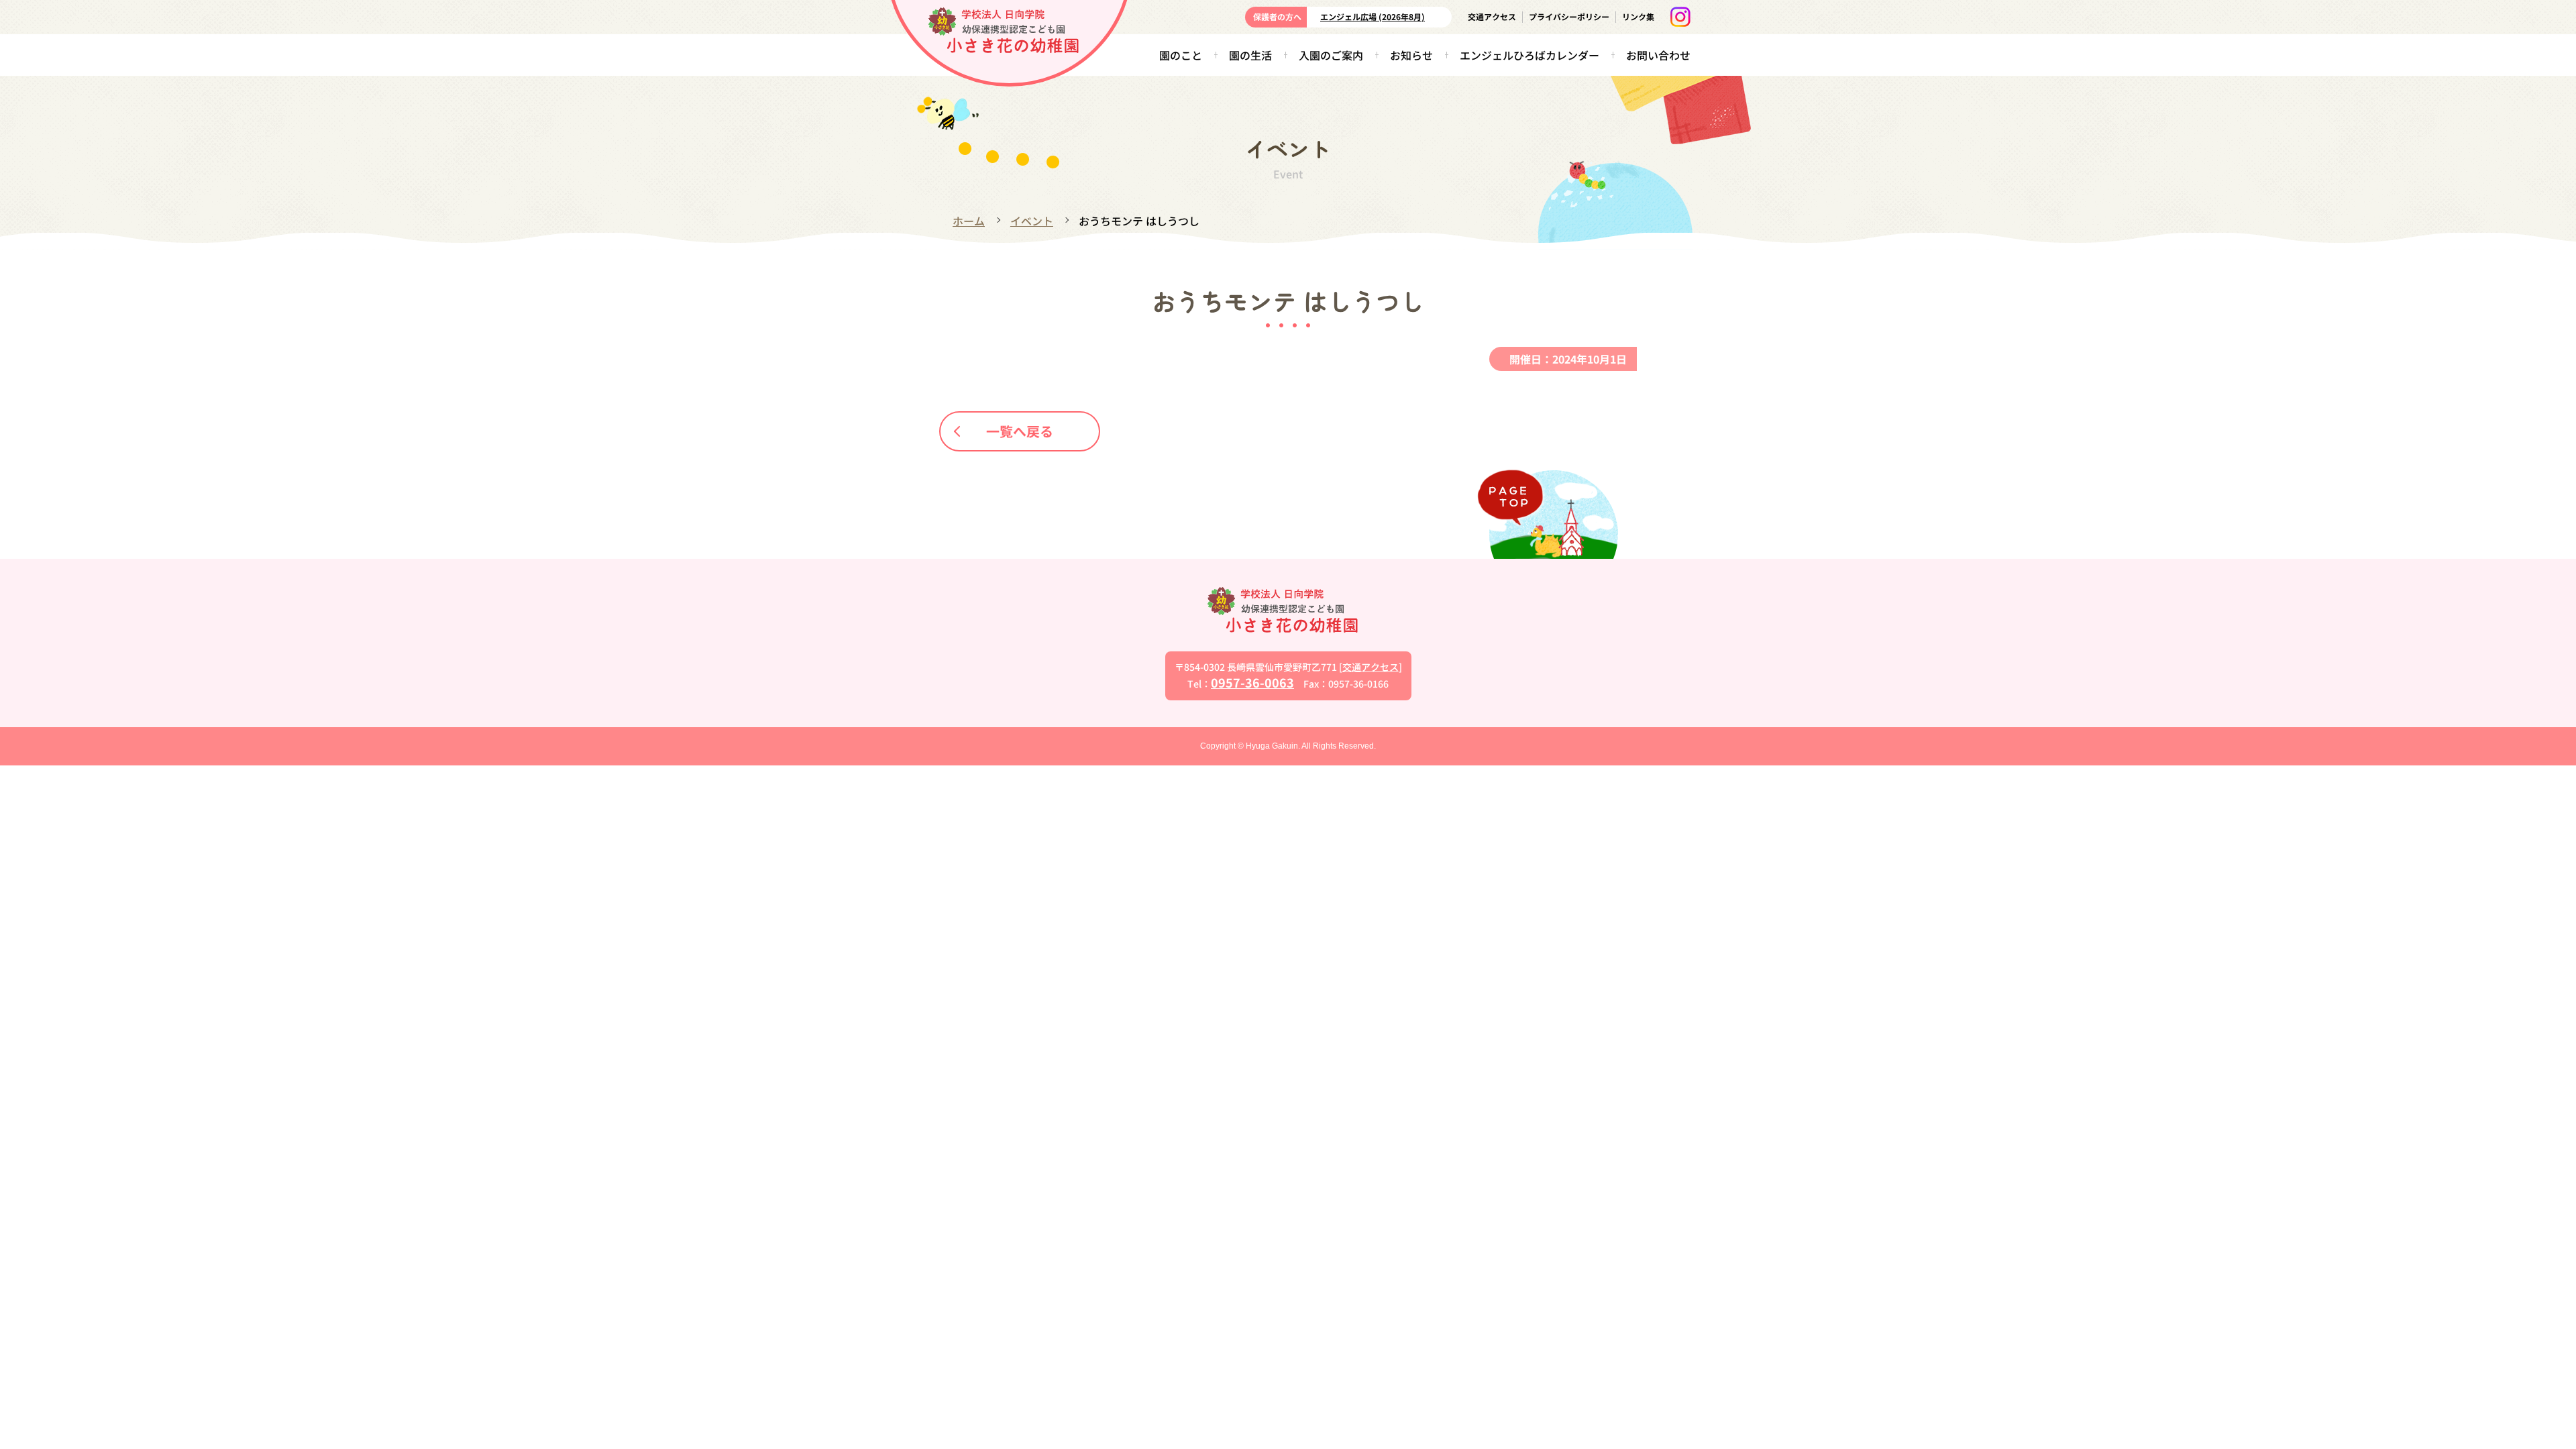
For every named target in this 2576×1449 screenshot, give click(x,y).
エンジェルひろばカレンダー (1529, 55)
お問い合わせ (1658, 55)
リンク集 (1638, 16)
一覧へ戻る (1020, 431)
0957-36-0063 (1252, 682)
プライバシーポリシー (1569, 16)
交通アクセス (1492, 16)
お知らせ (1411, 55)
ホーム (969, 221)
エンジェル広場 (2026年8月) (1373, 16)
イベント (1032, 221)
